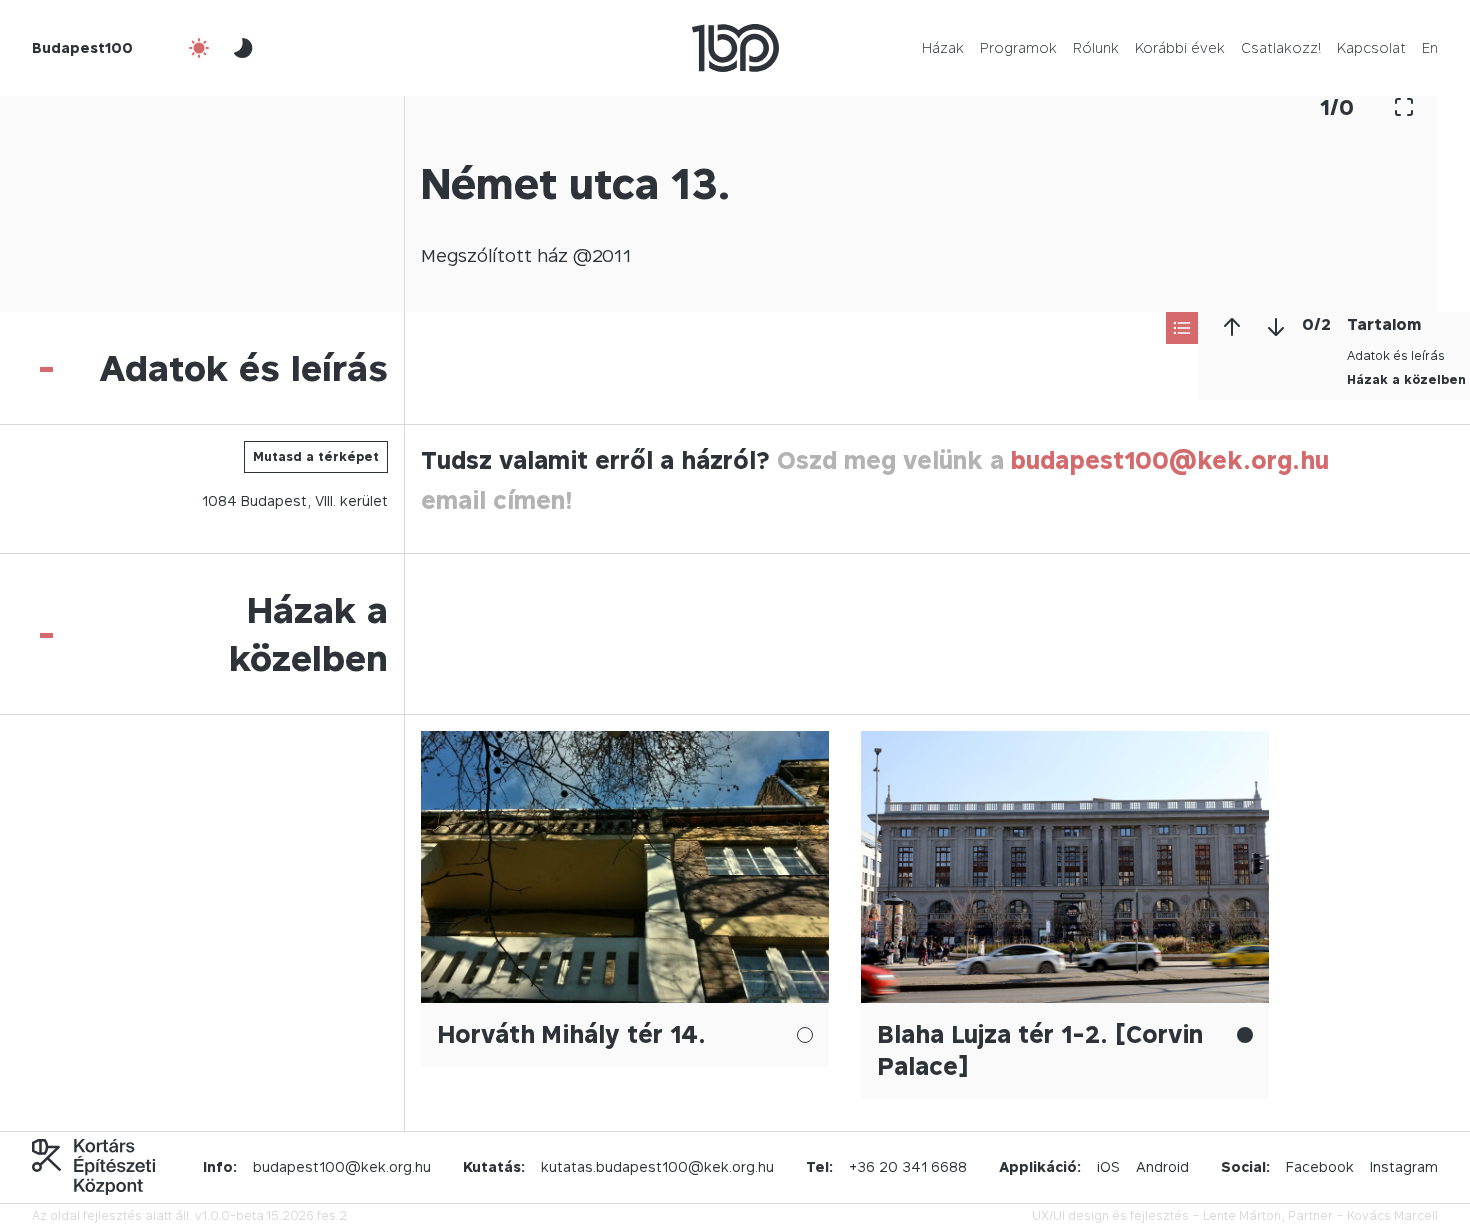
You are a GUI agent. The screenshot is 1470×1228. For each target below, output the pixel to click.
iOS (1108, 1166)
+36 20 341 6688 (908, 1166)
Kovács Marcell (1392, 1215)
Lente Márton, (1244, 1215)
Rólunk (1096, 47)
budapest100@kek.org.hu (1170, 460)
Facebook (1320, 1166)
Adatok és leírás (1396, 355)
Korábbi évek (1180, 47)
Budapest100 (82, 47)
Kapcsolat (1371, 47)
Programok (1018, 47)
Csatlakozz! (1281, 47)
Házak (943, 47)
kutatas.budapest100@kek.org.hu (657, 1166)
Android (1162, 1166)
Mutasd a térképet (316, 456)
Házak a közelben (1406, 379)
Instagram (1404, 1166)
